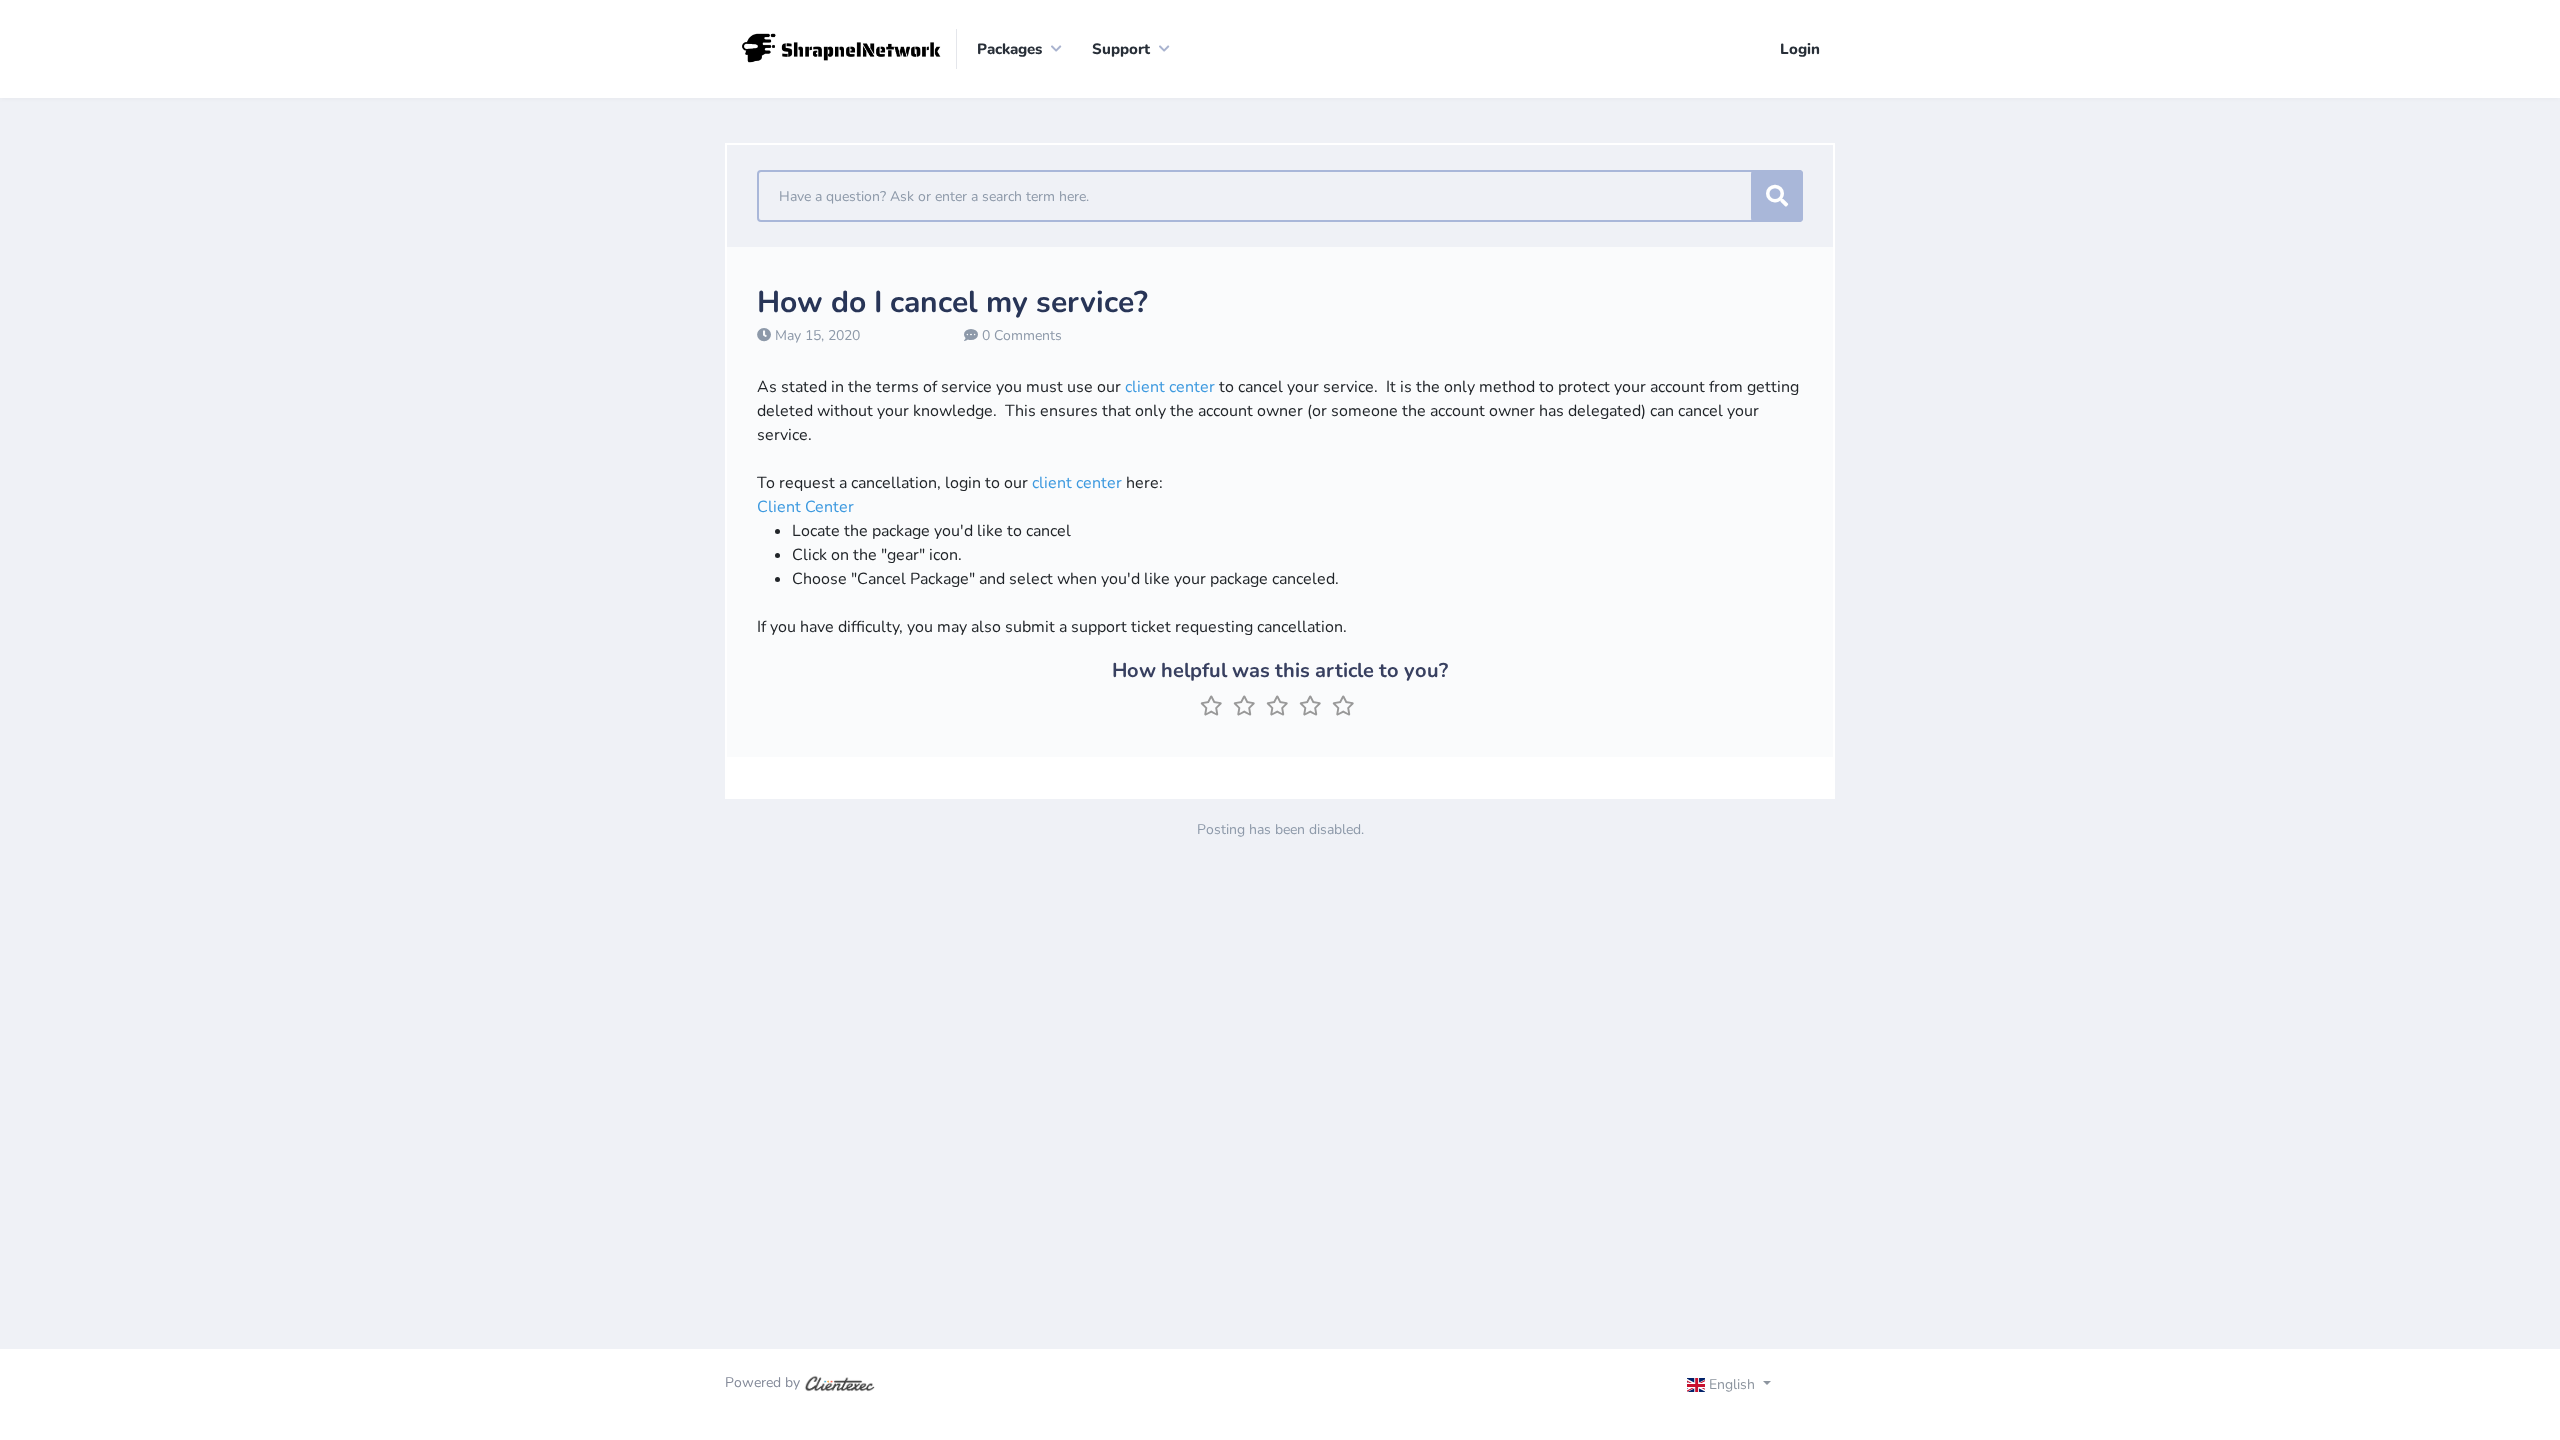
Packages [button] (1009, 49)
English (1732, 1384)
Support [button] (1121, 49)
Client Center (805, 507)
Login (1800, 49)
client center (1170, 387)
